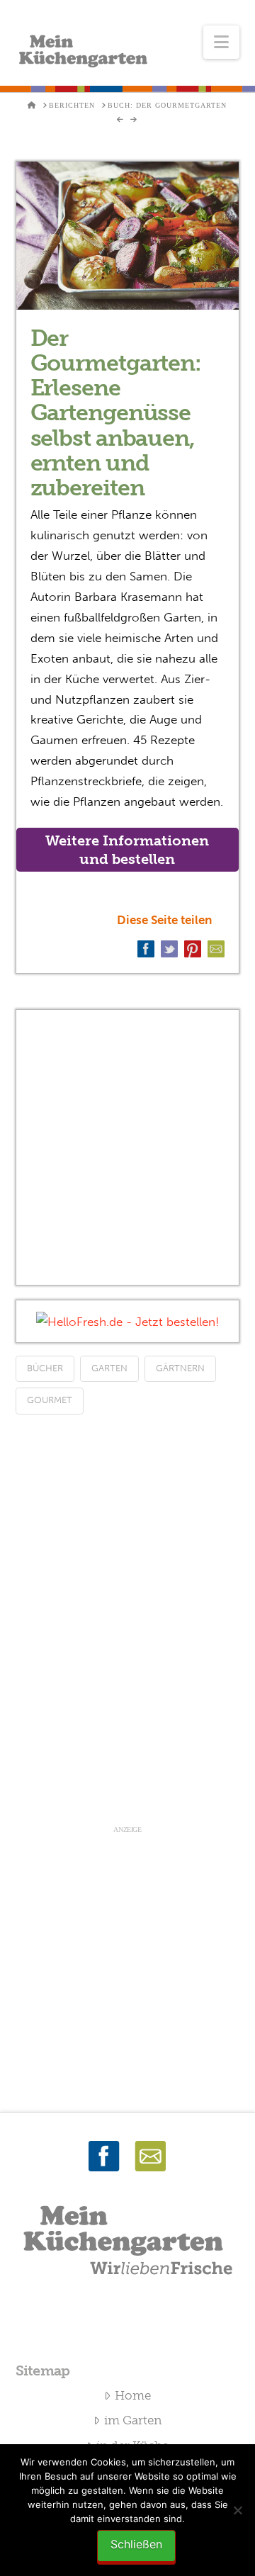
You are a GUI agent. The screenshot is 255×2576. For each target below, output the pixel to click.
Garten (109, 1368)
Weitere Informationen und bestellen (127, 850)
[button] (221, 42)
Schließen (136, 2544)
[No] (237, 2510)
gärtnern (180, 1368)
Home (133, 2395)
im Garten (133, 2420)
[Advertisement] (127, 1147)
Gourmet (50, 1400)
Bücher (45, 1368)
